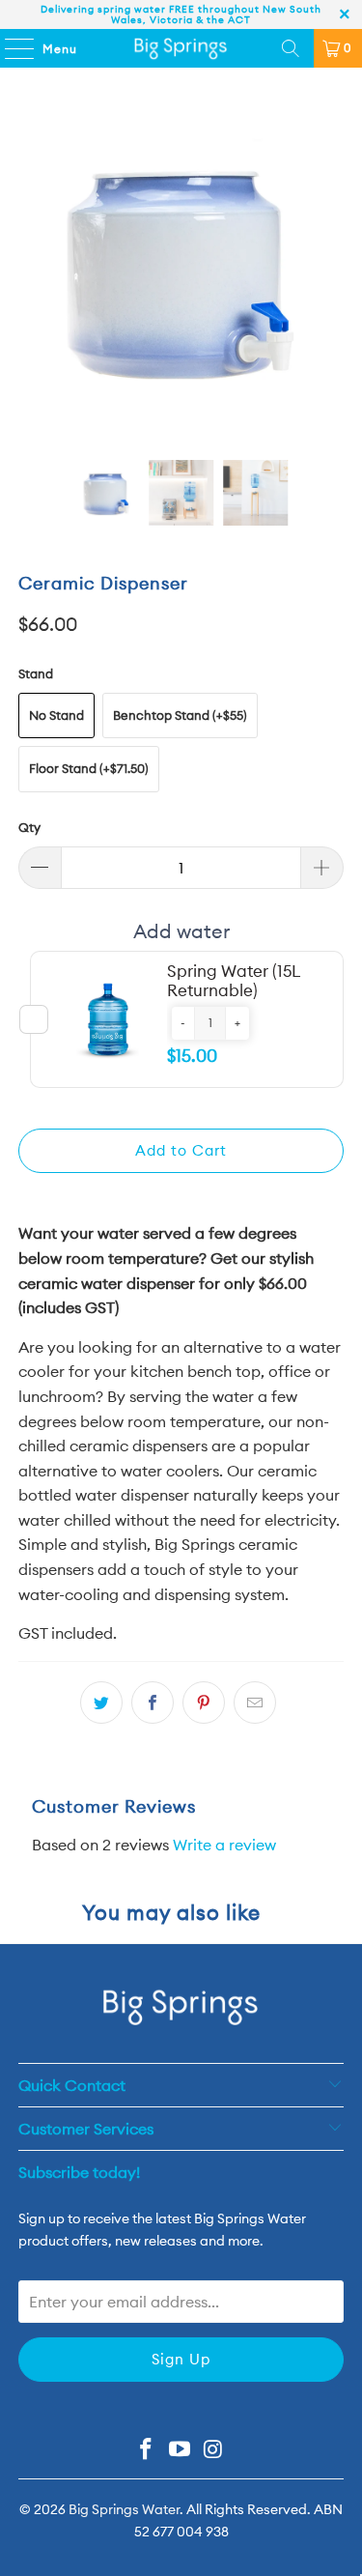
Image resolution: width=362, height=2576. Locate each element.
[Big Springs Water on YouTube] (181, 2451)
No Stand (56, 715)
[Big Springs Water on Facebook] (147, 2451)
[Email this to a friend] (255, 1703)
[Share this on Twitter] (101, 1703)
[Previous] (33, 269)
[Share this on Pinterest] (204, 1703)
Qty (29, 827)
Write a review (224, 1845)
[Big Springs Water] (181, 48)
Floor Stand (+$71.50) (89, 768)
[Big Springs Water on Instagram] (213, 2451)
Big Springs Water (124, 2509)
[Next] (329, 269)
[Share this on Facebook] (153, 1703)
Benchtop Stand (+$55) (180, 715)
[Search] (291, 48)
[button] (183, 1023)
